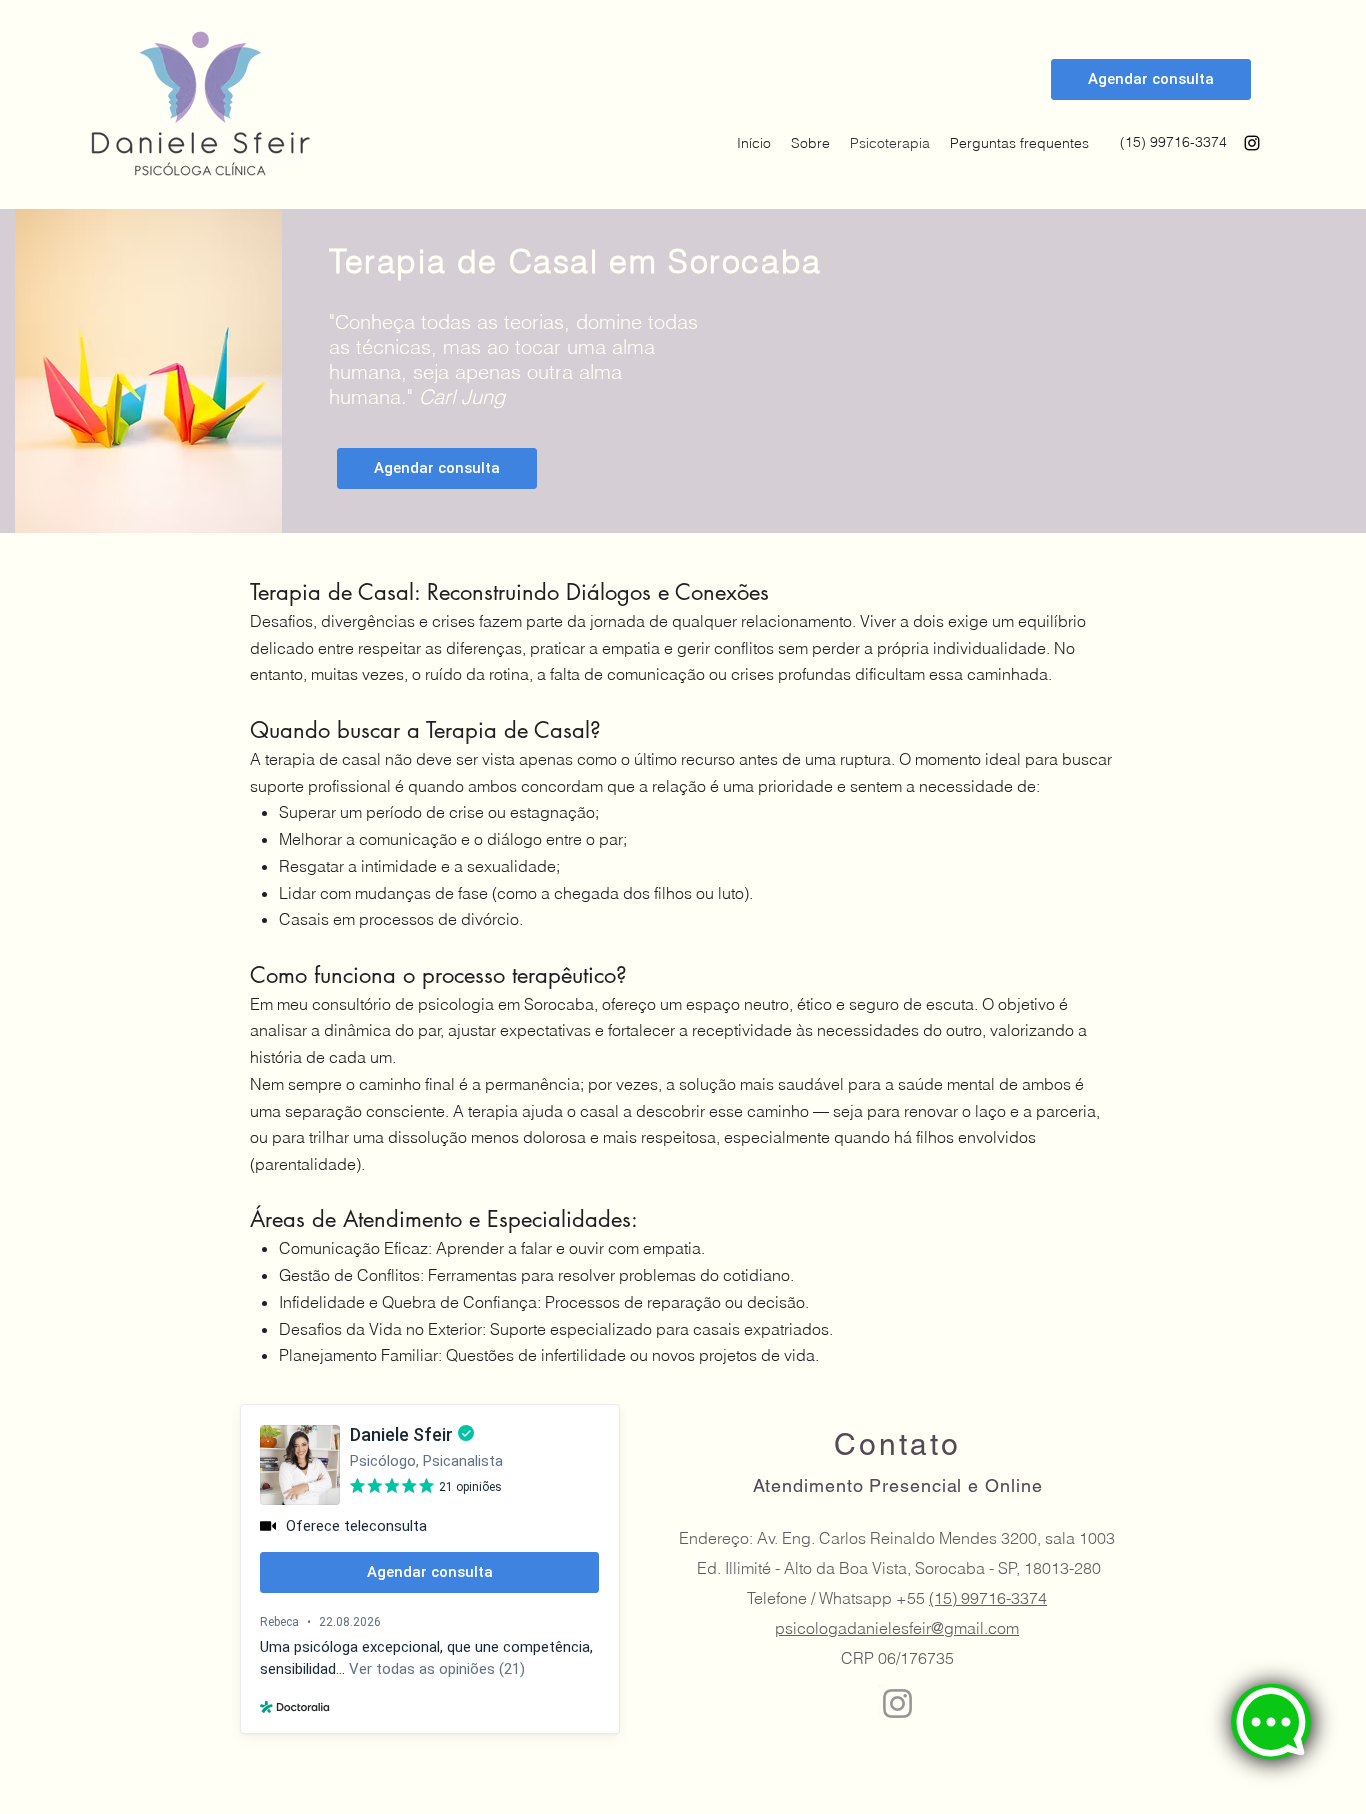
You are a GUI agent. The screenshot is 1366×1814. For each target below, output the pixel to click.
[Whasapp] (1271, 1721)
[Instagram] (1252, 143)
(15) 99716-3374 (988, 1598)
